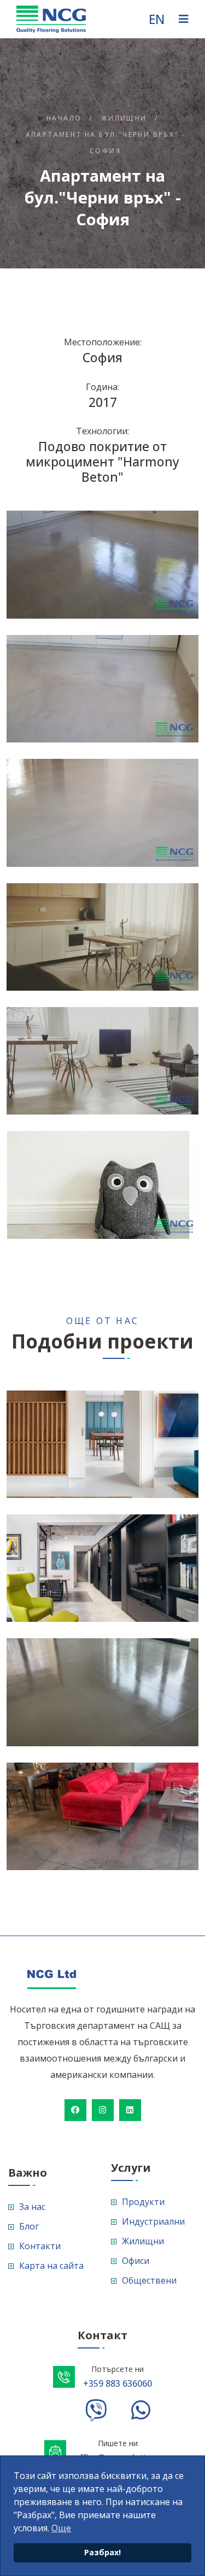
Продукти (143, 2202)
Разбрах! (102, 2552)
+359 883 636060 (118, 2383)
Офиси (136, 2261)
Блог (29, 2226)
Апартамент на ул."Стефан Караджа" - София (126, 1526)
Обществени (149, 2280)
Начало (64, 118)
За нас (32, 2207)
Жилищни (124, 118)
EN (157, 19)
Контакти (40, 2246)
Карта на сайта (51, 2266)
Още (61, 2528)
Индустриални (153, 2221)
